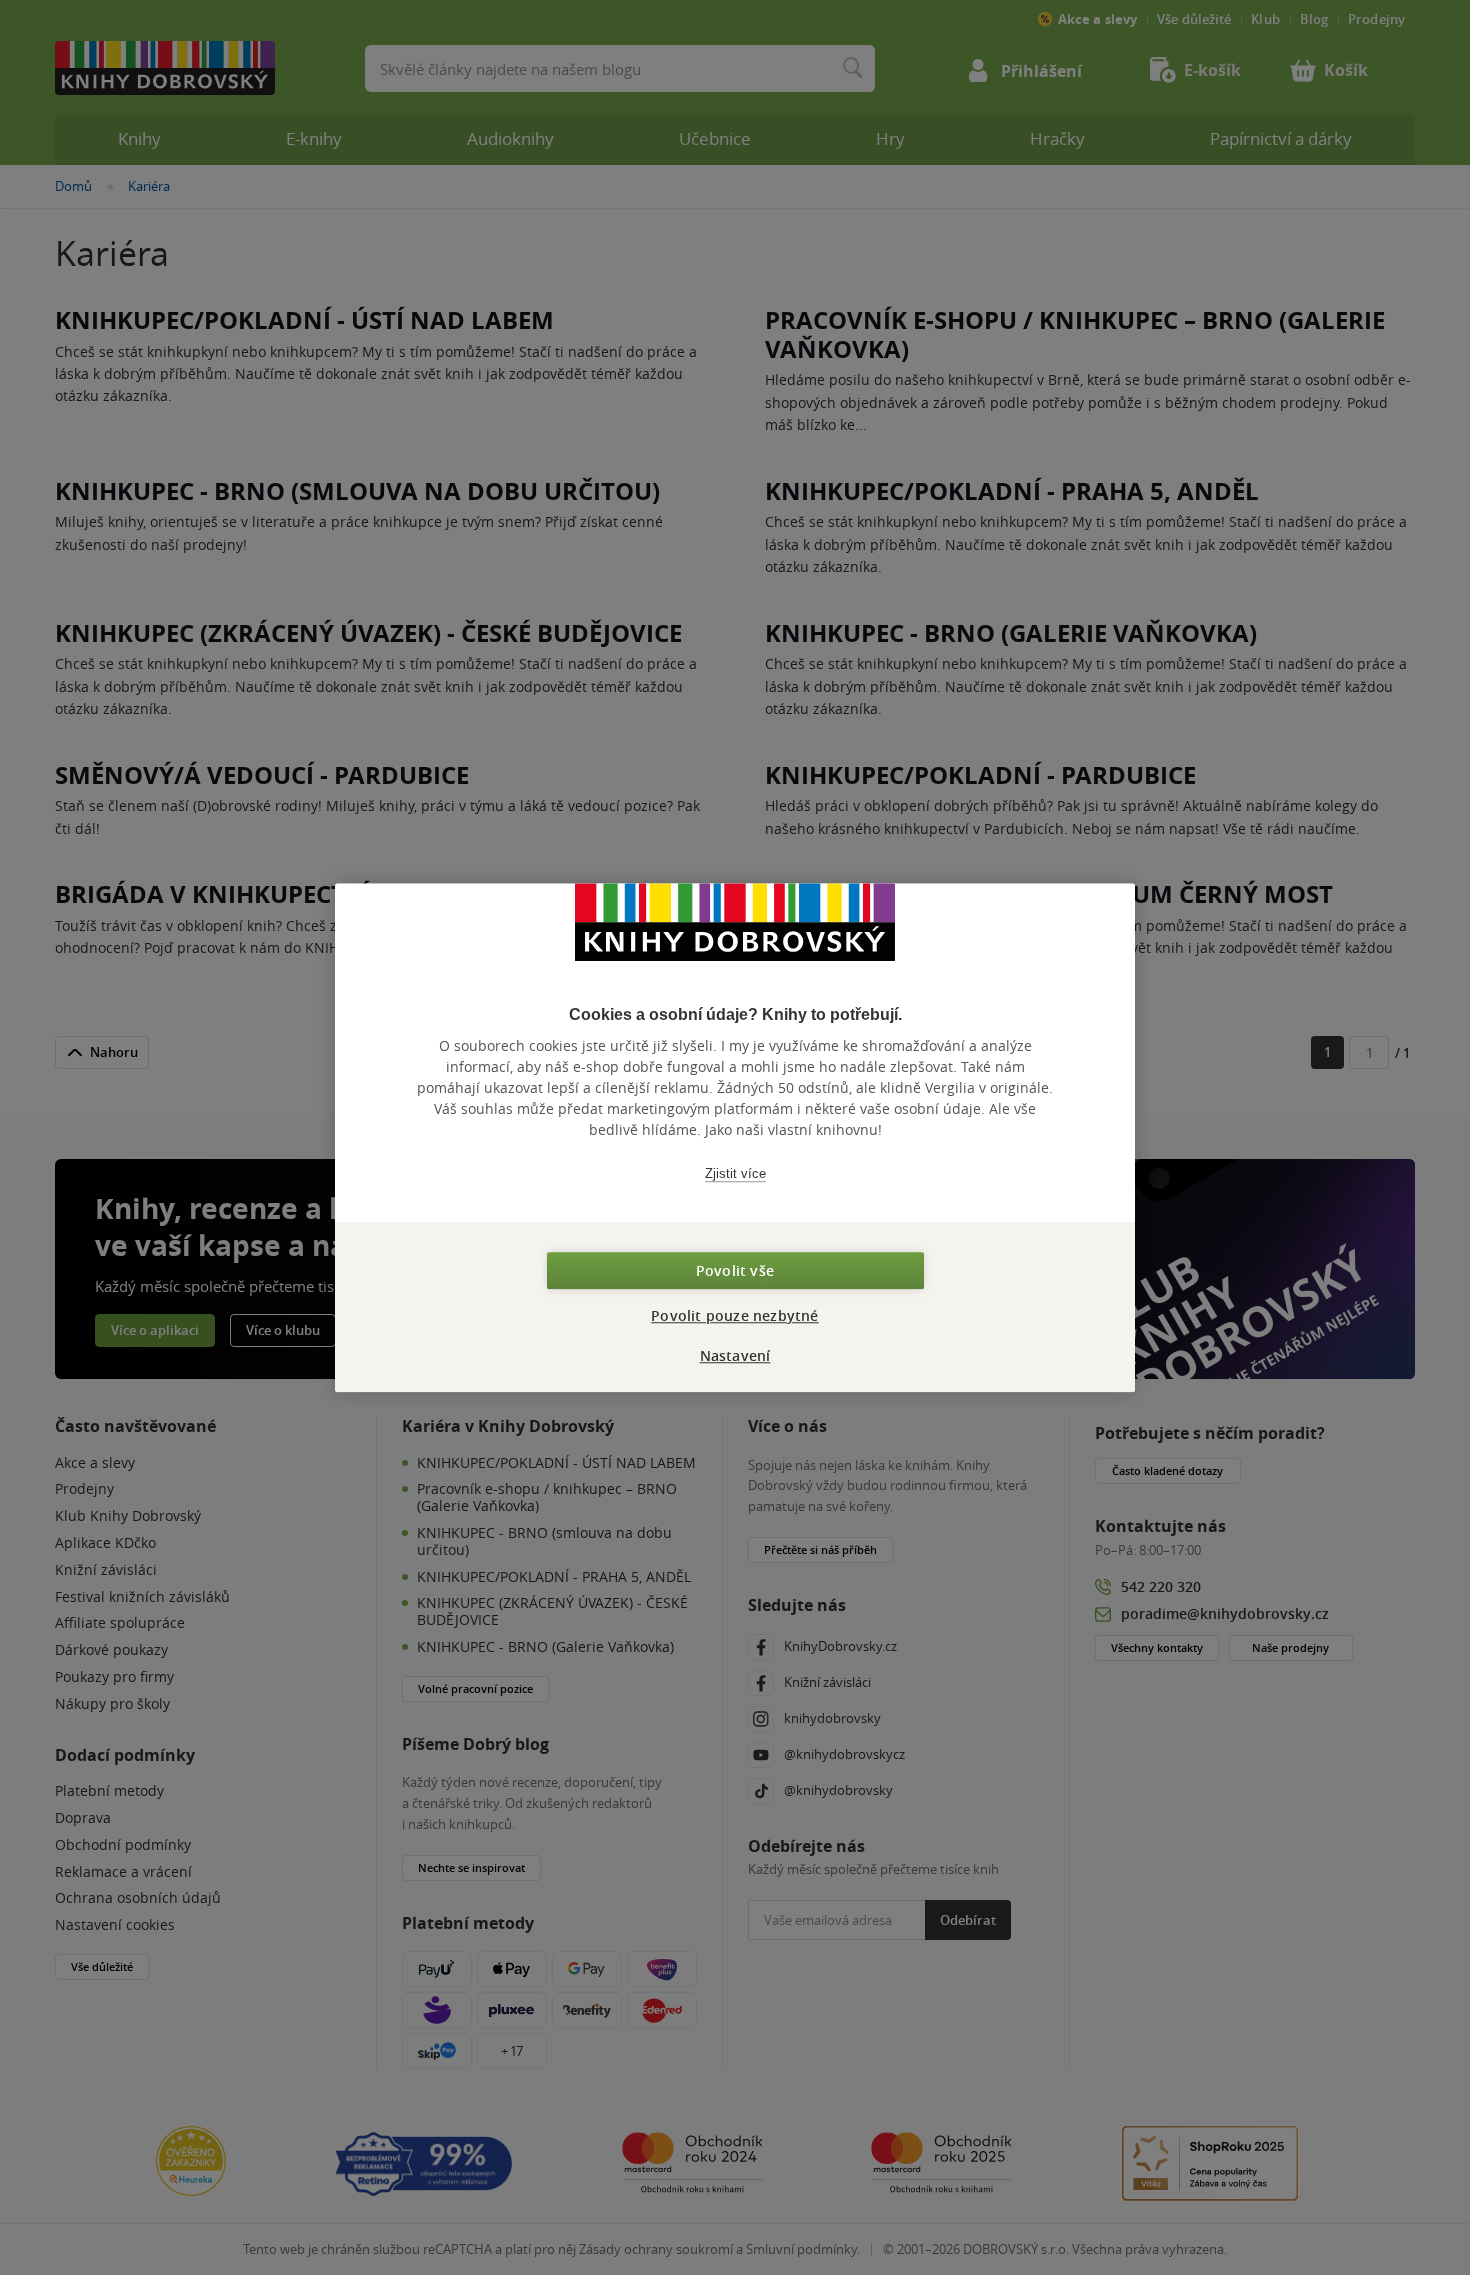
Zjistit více (735, 1173)
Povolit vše (735, 1270)
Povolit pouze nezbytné (734, 1315)
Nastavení (735, 1355)
